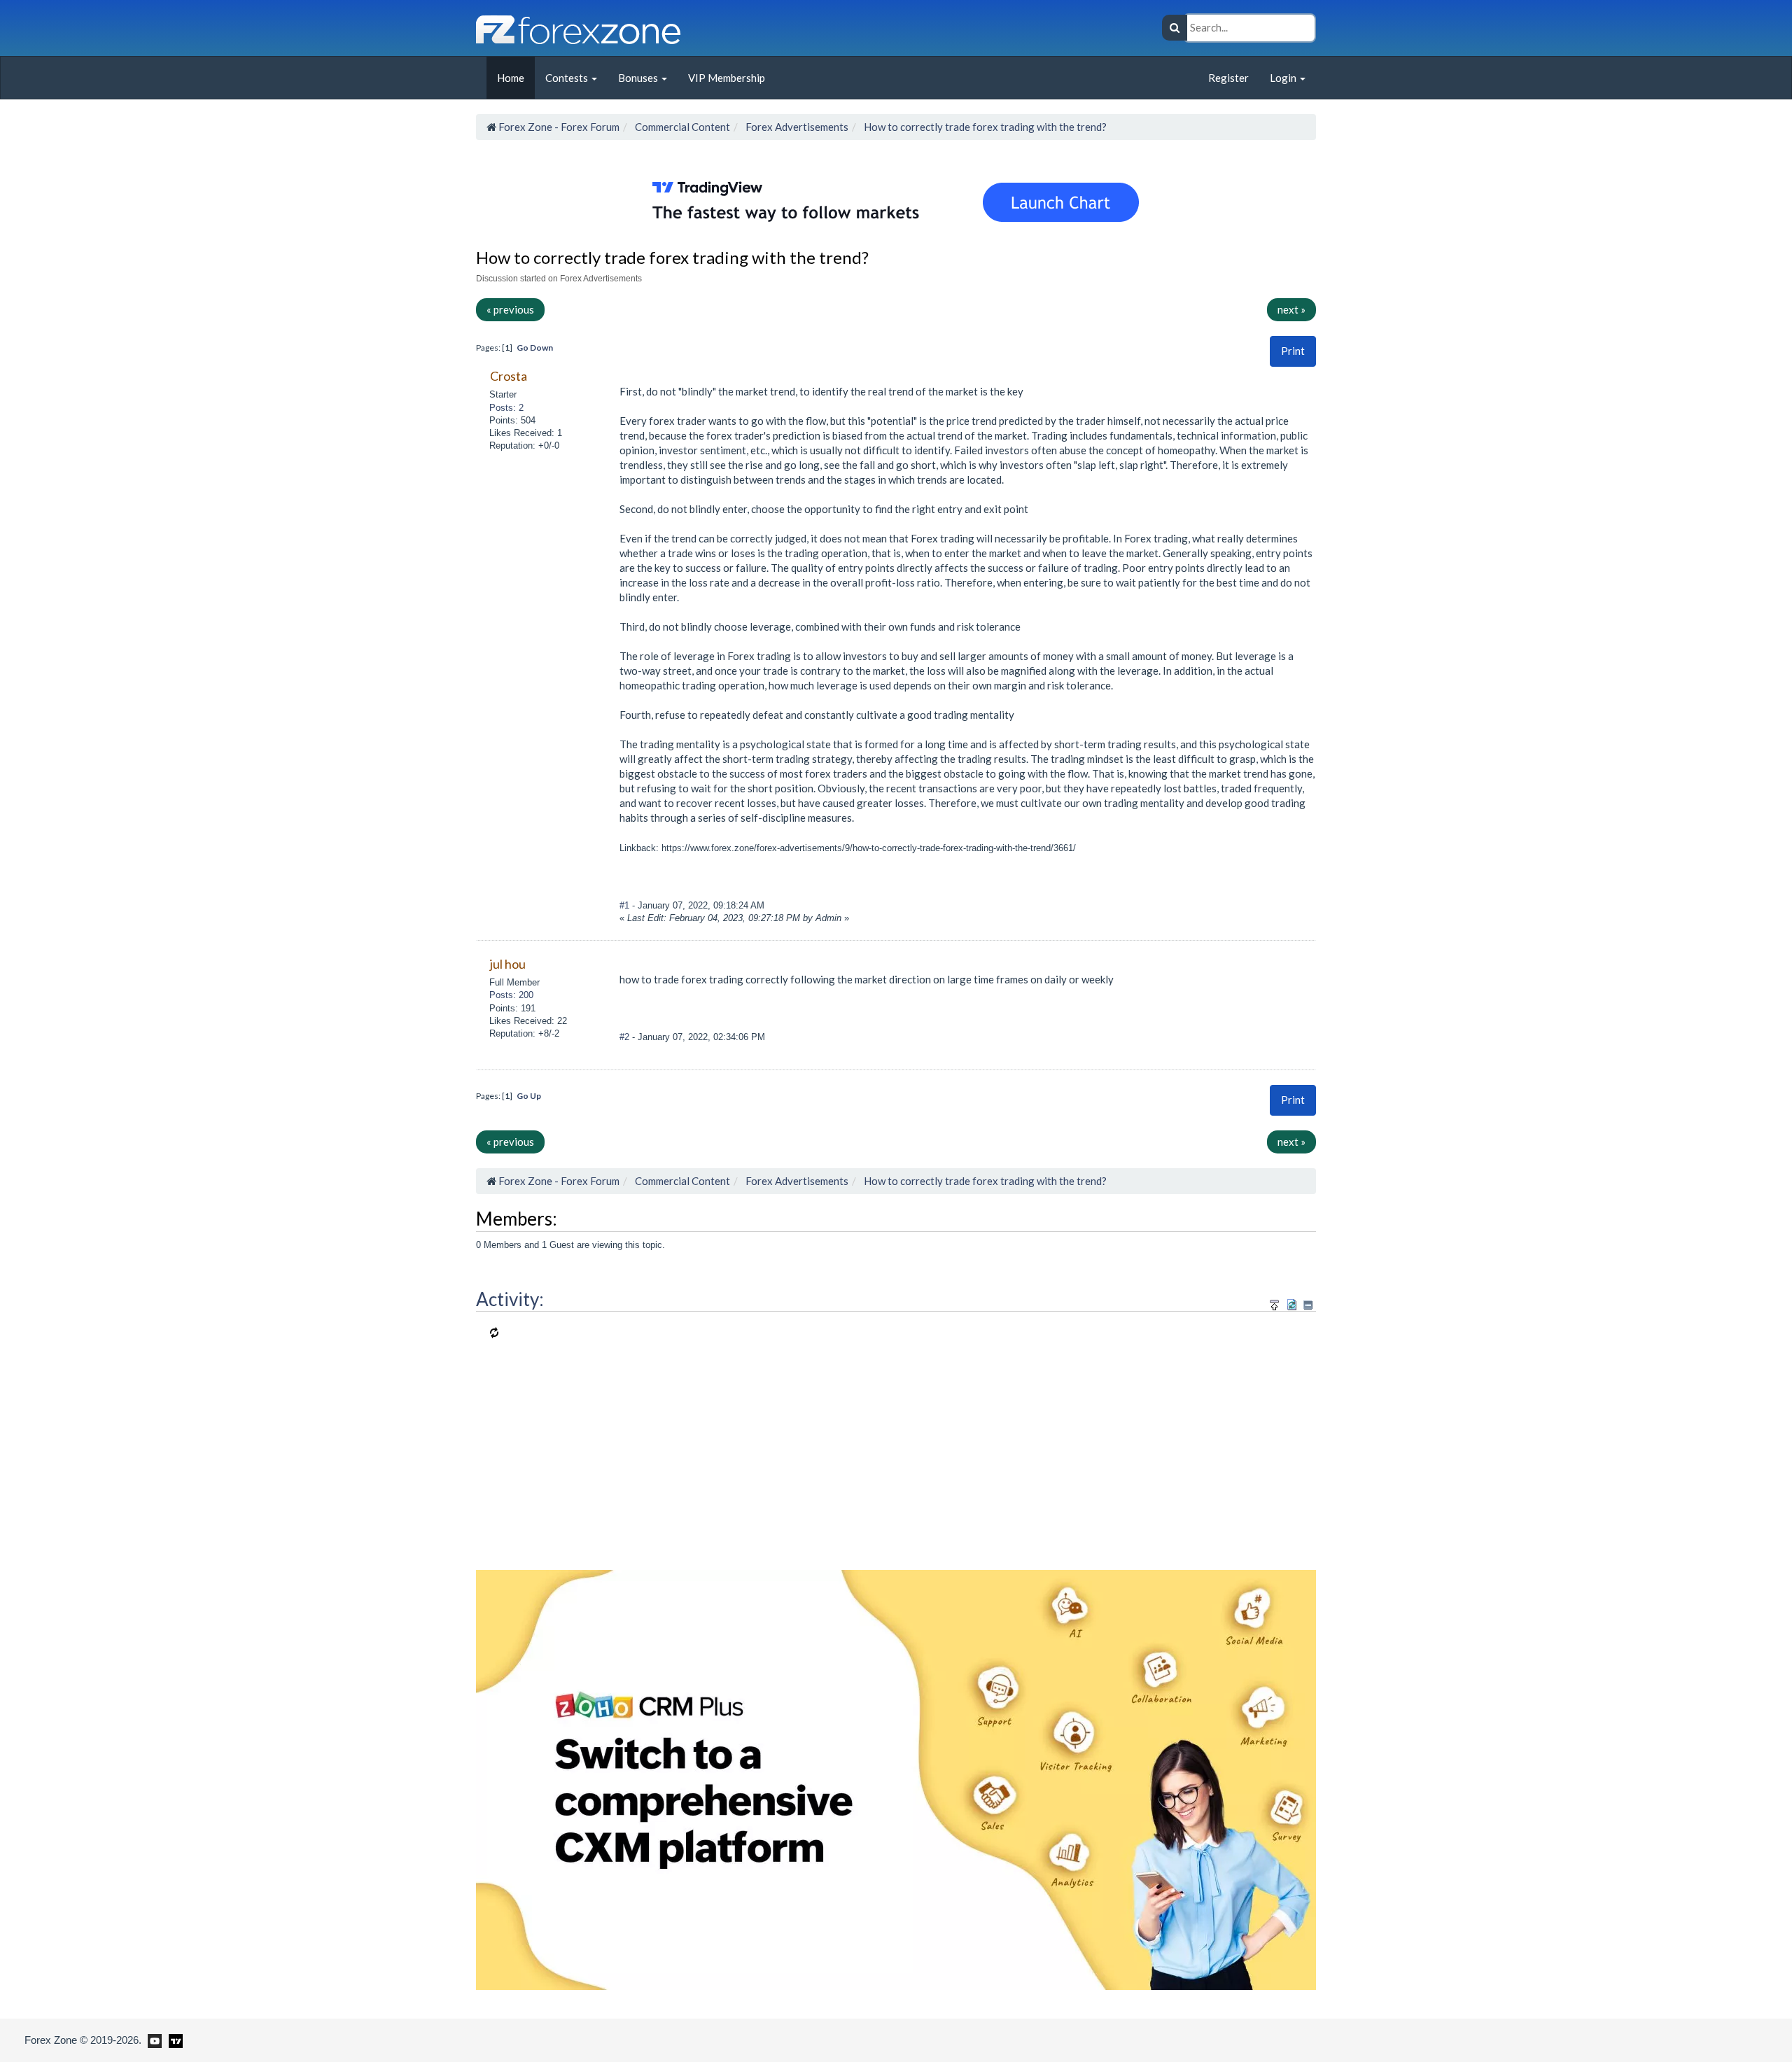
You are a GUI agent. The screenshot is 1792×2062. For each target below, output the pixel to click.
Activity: (510, 1299)
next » (1291, 309)
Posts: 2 (506, 408)
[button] (1293, 351)
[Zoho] (896, 1778)
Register (1228, 78)
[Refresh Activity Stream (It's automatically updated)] (1292, 1303)
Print (1293, 351)
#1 (626, 905)
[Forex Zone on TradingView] (173, 2040)
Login (1284, 78)
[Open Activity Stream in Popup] (1275, 1303)
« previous (510, 309)
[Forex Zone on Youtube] (153, 2040)
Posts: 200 (511, 995)
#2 (626, 1037)
